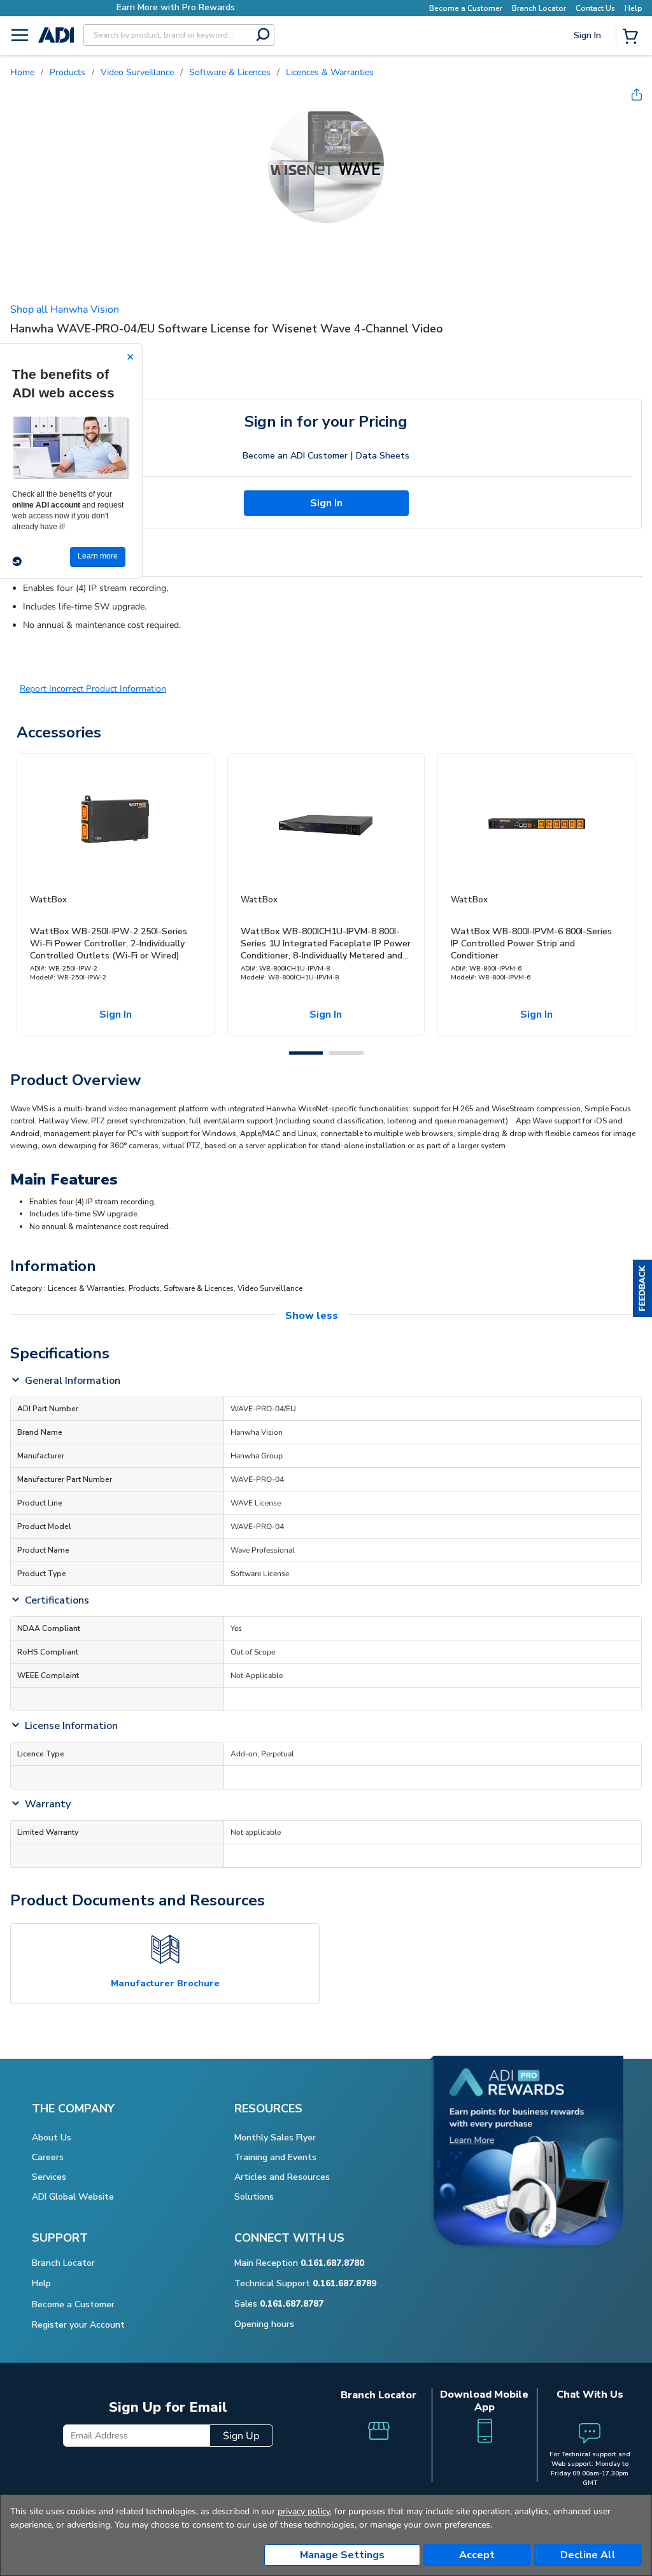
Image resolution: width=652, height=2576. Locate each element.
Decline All (588, 2555)
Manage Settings (342, 2555)
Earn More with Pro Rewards (176, 7)
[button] (642, 1288)
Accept (477, 2555)
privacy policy (304, 2511)
